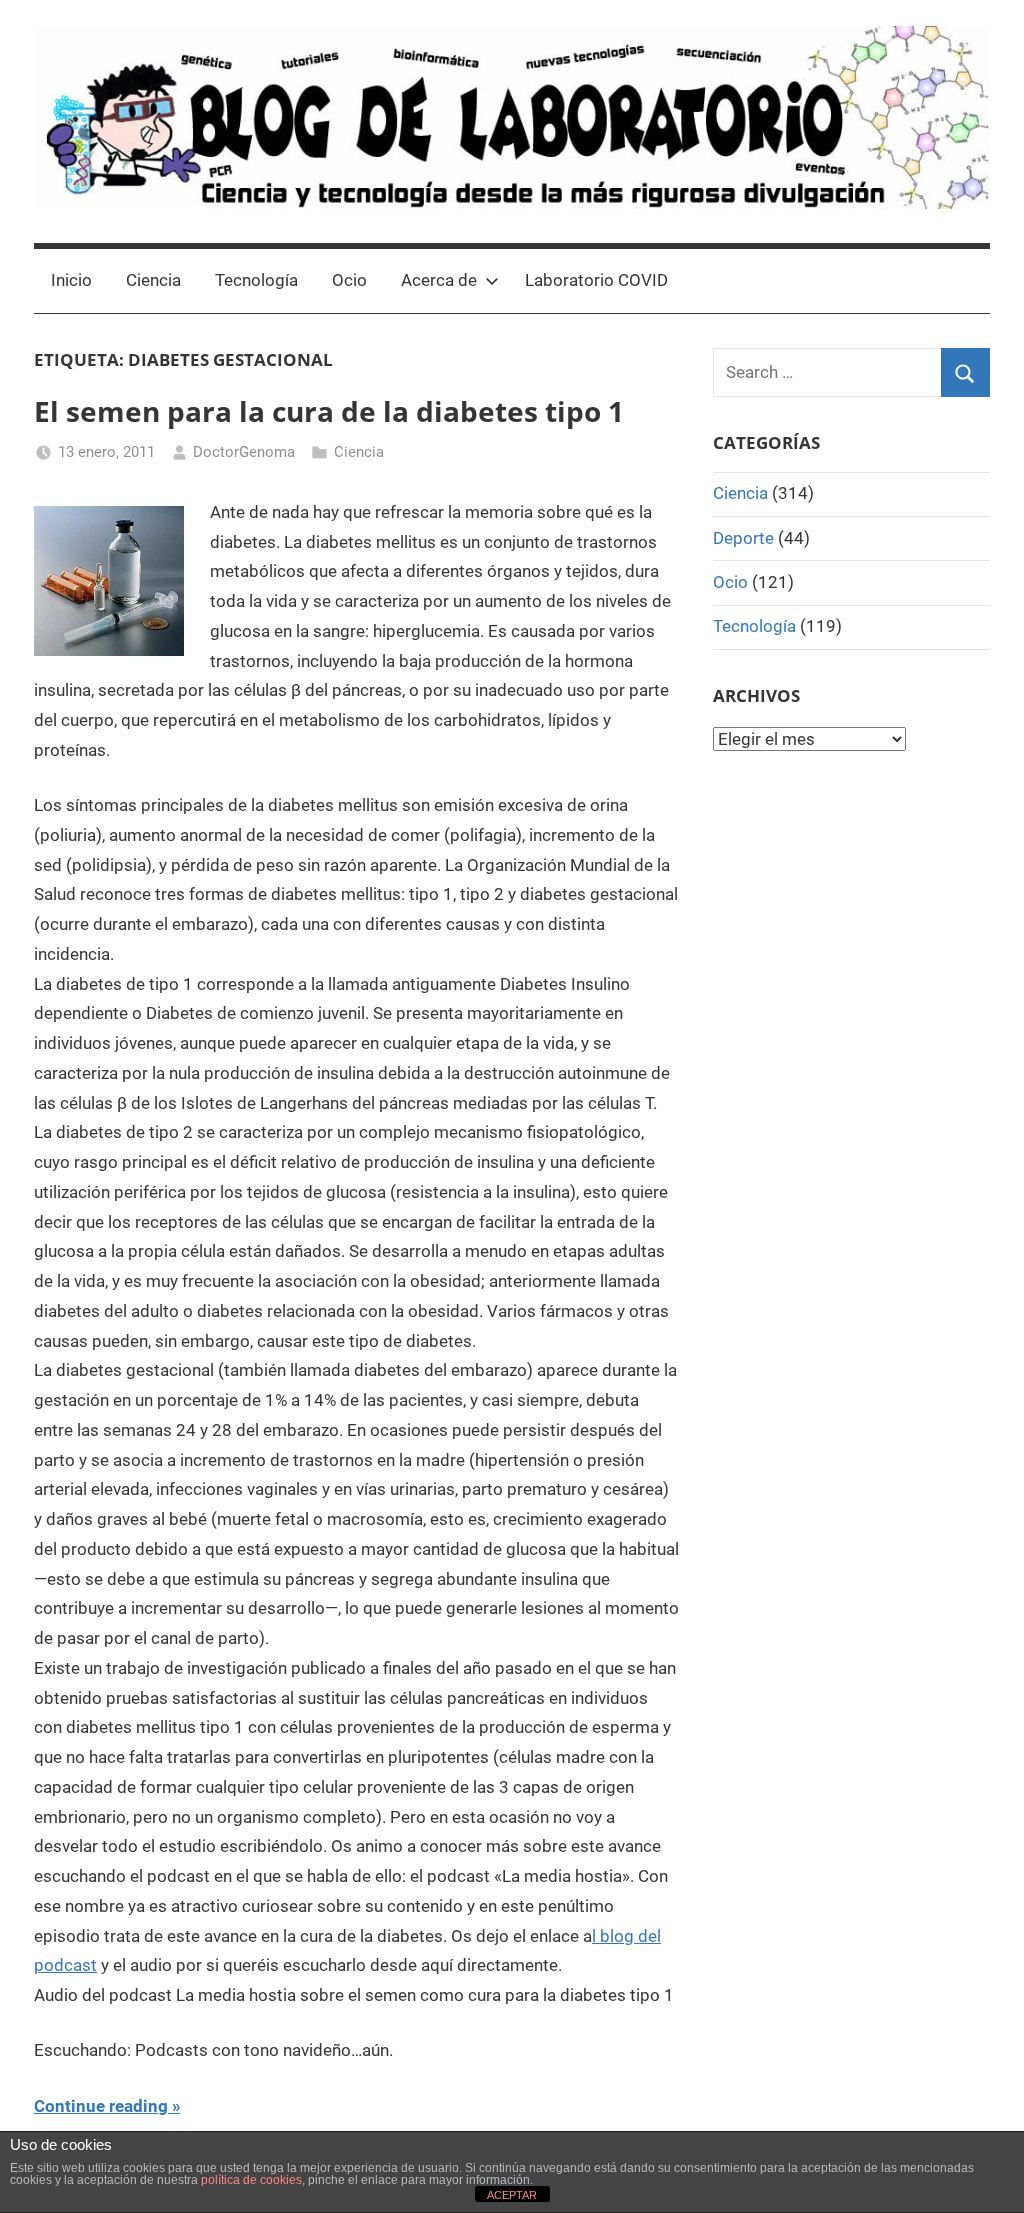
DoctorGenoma (244, 452)
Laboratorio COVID (596, 280)
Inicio (71, 280)
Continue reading (101, 2106)
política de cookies (251, 2180)
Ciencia (153, 280)
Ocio (349, 280)
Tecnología (256, 280)
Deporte (743, 538)
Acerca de (439, 280)
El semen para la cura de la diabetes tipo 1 (329, 411)
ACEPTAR (512, 2195)
